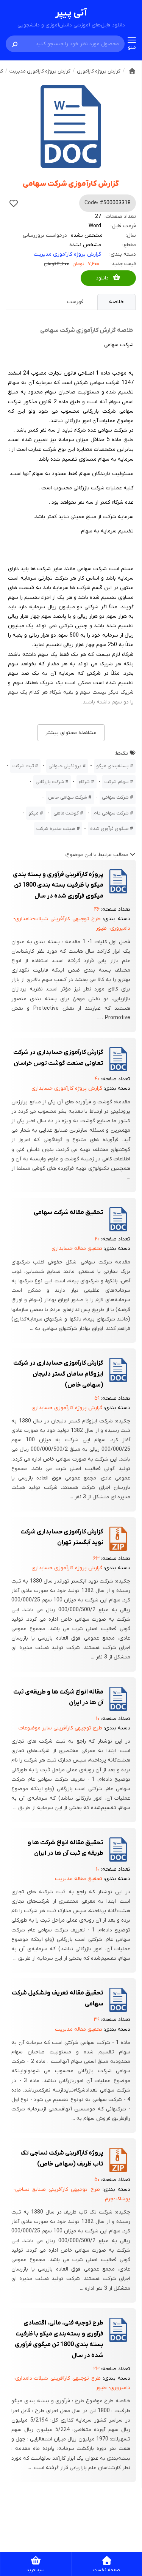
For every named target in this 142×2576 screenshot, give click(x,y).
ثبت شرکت (23, 766)
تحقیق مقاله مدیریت (79, 1879)
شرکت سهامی (115, 797)
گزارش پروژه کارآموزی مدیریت (67, 254)
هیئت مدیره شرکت (56, 829)
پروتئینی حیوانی (65, 766)
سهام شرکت (117, 782)
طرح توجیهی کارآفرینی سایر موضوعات (60, 1728)
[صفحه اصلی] (132, 71)
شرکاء (84, 782)
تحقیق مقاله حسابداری (77, 1249)
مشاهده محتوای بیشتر (71, 733)
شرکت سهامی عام (111, 813)
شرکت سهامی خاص (68, 797)
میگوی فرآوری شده (109, 829)
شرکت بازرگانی (50, 782)
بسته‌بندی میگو (112, 766)
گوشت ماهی (66, 813)
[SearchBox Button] (15, 44)
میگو (34, 813)
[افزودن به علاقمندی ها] (14, 203)
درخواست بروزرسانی (45, 235)
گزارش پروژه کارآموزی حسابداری (67, 1088)
